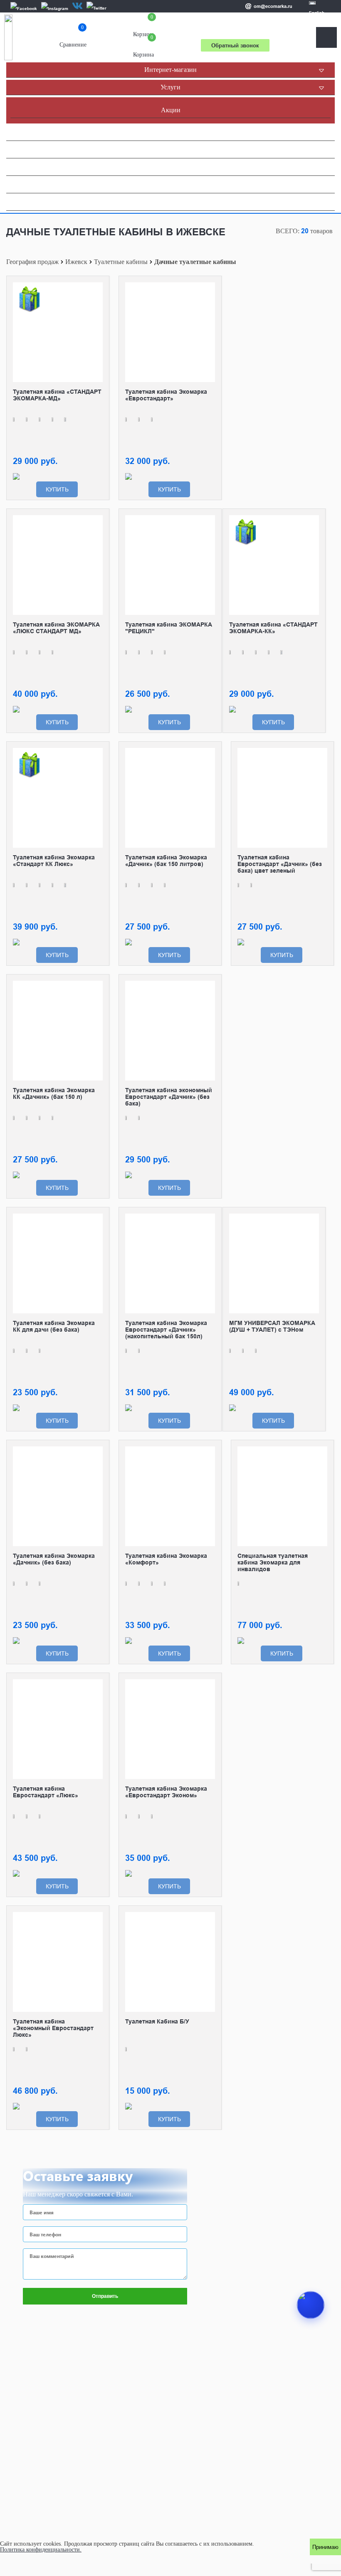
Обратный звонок (235, 45)
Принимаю (325, 2547)
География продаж (32, 262)
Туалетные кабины (121, 262)
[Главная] (8, 37)
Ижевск (76, 262)
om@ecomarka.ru (273, 6)
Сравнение (73, 38)
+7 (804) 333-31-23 (235, 30)
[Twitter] (96, 8)
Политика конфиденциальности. (41, 2550)
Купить (57, 489)
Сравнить (96, 289)
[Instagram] (55, 8)
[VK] (77, 6)
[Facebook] (24, 8)
